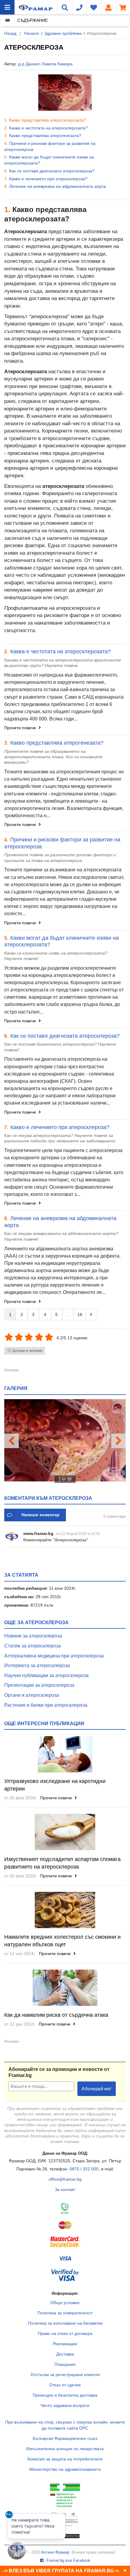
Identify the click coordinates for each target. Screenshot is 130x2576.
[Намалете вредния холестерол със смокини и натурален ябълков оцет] (65, 1910)
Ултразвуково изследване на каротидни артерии (55, 1785)
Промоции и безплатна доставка (65, 2395)
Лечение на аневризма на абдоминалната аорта (57, 186)
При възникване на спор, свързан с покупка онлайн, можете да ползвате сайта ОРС (65, 2425)
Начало (32, 33)
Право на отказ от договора (65, 2333)
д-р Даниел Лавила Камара (45, 64)
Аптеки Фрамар (55, 2552)
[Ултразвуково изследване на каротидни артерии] (65, 1754)
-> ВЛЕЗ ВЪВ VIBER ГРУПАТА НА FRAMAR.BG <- (61, 2571)
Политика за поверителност (65, 2313)
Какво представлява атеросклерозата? (48, 120)
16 (80, 1314)
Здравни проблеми (63, 33)
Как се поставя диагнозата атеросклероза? (52, 171)
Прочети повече (21, 728)
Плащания (65, 2364)
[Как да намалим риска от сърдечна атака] (65, 1988)
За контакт (65, 2189)
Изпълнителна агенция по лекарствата (65, 2449)
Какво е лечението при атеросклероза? (48, 179)
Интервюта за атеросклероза (37, 1665)
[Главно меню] (7, 7)
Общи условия (65, 2303)
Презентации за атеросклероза (39, 1685)
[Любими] (94, 7)
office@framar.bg (65, 2179)
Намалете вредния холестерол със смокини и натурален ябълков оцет (62, 1941)
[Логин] (108, 7)
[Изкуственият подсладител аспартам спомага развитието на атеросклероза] (65, 1832)
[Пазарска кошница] (123, 7)
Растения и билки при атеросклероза (46, 1705)
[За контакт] (79, 7)
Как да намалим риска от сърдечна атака (56, 2015)
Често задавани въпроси (65, 2405)
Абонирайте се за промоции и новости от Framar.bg (59, 2072)
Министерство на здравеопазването (65, 2469)
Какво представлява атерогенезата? (45, 135)
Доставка (65, 2354)
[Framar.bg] (28, 7)
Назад (10, 33)
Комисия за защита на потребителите (65, 2459)
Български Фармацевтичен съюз (65, 2438)
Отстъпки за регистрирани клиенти (65, 2375)
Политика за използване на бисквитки (65, 2323)
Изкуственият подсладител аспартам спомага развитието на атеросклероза (62, 1863)
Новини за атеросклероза (33, 1636)
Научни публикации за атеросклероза (46, 1675)
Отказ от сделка (65, 2385)
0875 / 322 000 (84, 2169)
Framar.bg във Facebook (68, 2561)
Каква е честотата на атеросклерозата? (48, 128)
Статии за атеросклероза (32, 1646)
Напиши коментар (41, 1515)
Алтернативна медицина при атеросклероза (54, 1656)
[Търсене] (65, 7)
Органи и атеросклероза (32, 1695)
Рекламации (65, 2344)
